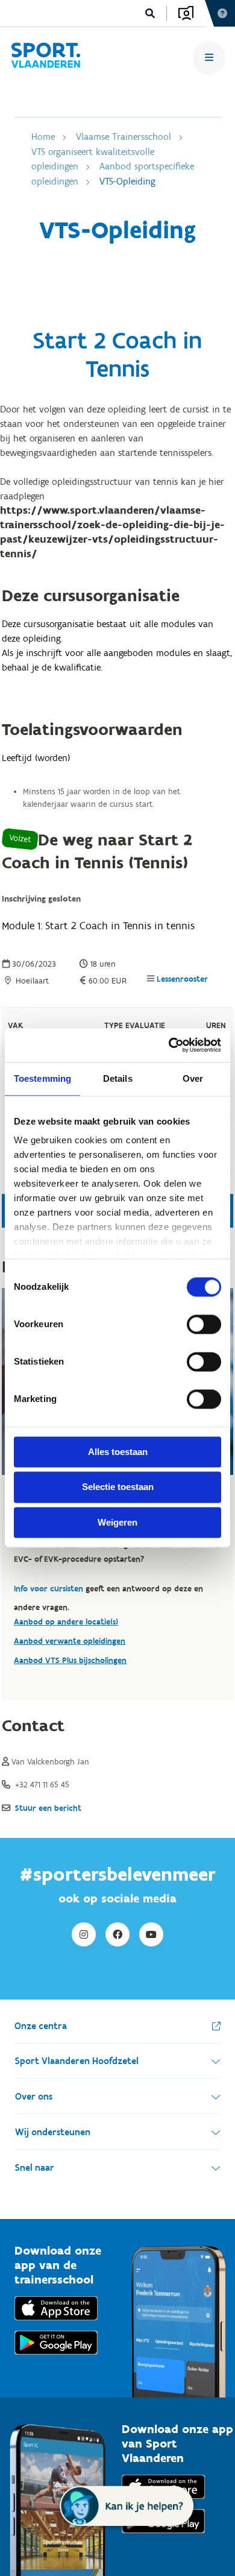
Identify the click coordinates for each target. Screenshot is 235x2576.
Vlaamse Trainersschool (124, 137)
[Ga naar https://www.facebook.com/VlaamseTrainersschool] (117, 1934)
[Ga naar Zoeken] (150, 14)
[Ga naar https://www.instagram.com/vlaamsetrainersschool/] (84, 1934)
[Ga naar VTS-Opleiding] (45, 58)
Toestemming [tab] (42, 1078)
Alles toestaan (118, 1452)
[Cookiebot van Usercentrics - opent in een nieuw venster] (169, 1045)
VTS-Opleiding (127, 181)
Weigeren (117, 1522)
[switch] (204, 1324)
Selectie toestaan (118, 1487)
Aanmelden (186, 13)
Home (43, 137)
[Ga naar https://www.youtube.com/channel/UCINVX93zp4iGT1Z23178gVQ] (151, 1934)
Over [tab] (193, 1078)
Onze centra (41, 2026)
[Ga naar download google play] (56, 2357)
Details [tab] (118, 1078)
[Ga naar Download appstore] (56, 2323)
